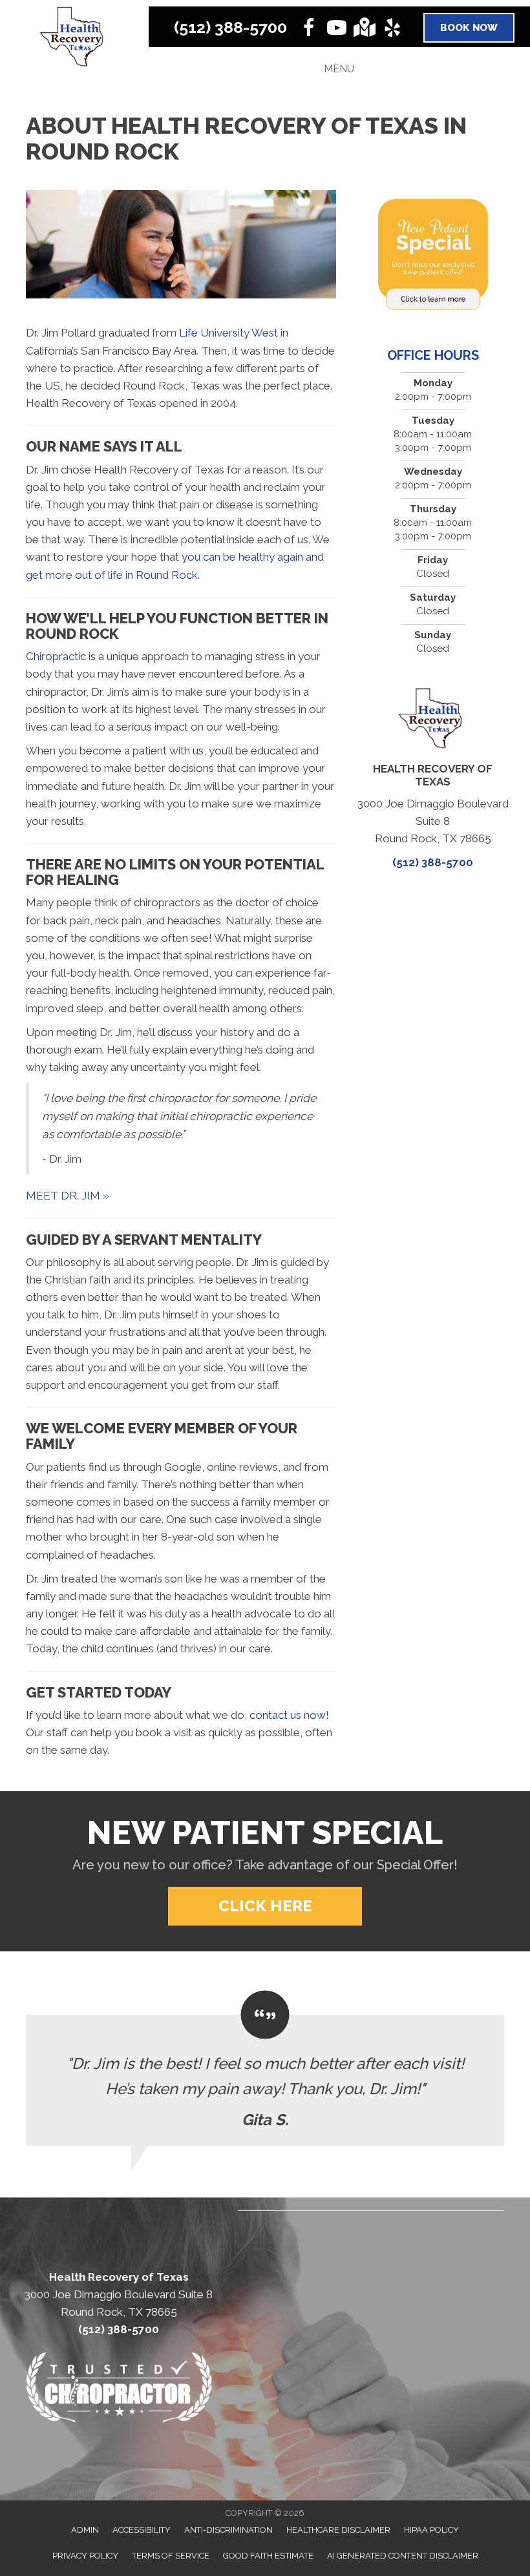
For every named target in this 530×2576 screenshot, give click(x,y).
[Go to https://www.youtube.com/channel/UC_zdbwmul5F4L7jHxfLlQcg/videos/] (337, 28)
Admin (85, 2530)
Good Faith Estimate (268, 2556)
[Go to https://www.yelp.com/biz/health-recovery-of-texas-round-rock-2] (392, 28)
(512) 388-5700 (230, 27)
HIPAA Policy (431, 2530)
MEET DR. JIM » (68, 1196)
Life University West (228, 333)
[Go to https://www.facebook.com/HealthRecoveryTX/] (309, 28)
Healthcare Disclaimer (338, 2530)
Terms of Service (171, 2556)
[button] (265, 1906)
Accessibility (142, 2530)
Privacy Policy (85, 2556)
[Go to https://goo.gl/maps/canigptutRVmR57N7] (365, 27)
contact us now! (289, 1715)
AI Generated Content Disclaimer (403, 2556)
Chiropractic (56, 656)
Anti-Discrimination (228, 2530)
